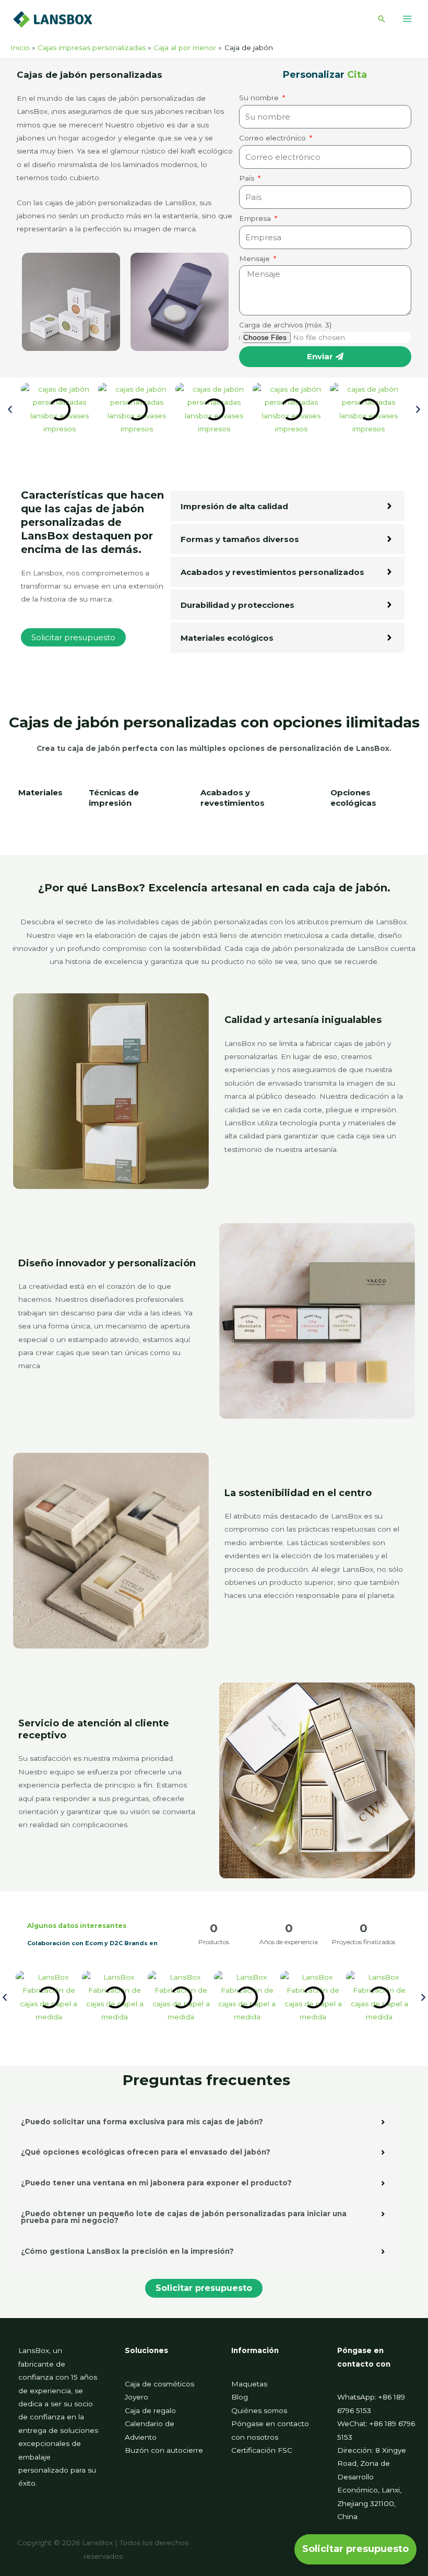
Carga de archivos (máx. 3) (285, 325)
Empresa (256, 218)
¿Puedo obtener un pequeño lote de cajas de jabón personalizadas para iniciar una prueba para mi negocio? (184, 2217)
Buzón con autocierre (164, 2450)
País (248, 178)
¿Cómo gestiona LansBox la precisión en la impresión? (127, 2251)
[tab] (40, 803)
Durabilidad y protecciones (237, 605)
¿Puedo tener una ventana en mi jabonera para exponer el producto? (156, 2183)
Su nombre (260, 98)
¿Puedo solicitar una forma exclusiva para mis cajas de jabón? (142, 2122)
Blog (240, 2397)
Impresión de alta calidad (234, 506)
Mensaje (255, 258)
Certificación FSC (262, 2450)
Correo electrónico (274, 138)
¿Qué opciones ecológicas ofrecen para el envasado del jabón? (146, 2152)
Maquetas (249, 2384)
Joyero (136, 2397)
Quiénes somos (259, 2410)
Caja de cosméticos (159, 2384)
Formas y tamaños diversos (240, 539)
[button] (382, 19)
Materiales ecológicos (227, 638)
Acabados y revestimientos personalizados (272, 572)
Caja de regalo (150, 2410)
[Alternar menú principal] (407, 19)
